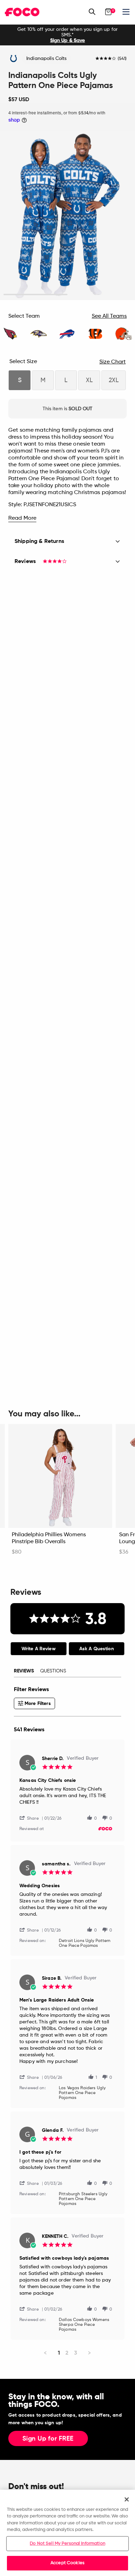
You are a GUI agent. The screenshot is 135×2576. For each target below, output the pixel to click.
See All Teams (109, 316)
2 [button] (100, 295)
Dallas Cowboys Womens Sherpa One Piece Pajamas (84, 2325)
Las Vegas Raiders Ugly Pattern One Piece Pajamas (82, 2093)
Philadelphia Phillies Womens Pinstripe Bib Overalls (49, 1538)
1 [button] (35, 295)
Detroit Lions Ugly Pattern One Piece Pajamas (85, 1943)
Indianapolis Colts (47, 59)
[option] (67, 35)
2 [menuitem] (67, 2353)
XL (89, 380)
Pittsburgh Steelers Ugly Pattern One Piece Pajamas (83, 2199)
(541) (122, 59)
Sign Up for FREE (48, 2439)
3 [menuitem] (76, 2353)
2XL (114, 380)
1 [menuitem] (59, 2353)
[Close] (127, 2499)
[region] (67, 2533)
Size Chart (112, 362)
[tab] (39, 1649)
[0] (108, 12)
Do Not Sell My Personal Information (67, 2544)
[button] (32, 1818)
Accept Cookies (67, 2563)
